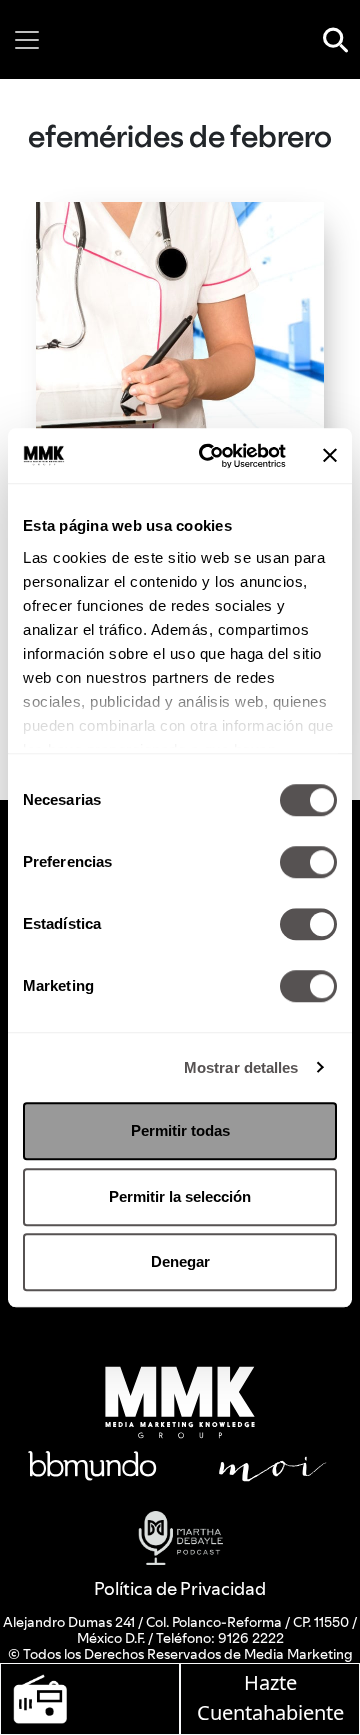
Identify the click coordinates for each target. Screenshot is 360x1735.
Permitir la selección (180, 1196)
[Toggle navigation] (27, 40)
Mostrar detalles (241, 1067)
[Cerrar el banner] (330, 456)
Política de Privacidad (180, 1588)
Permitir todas (180, 1130)
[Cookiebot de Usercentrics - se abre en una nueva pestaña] (211, 456)
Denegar (180, 1261)
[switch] (308, 862)
